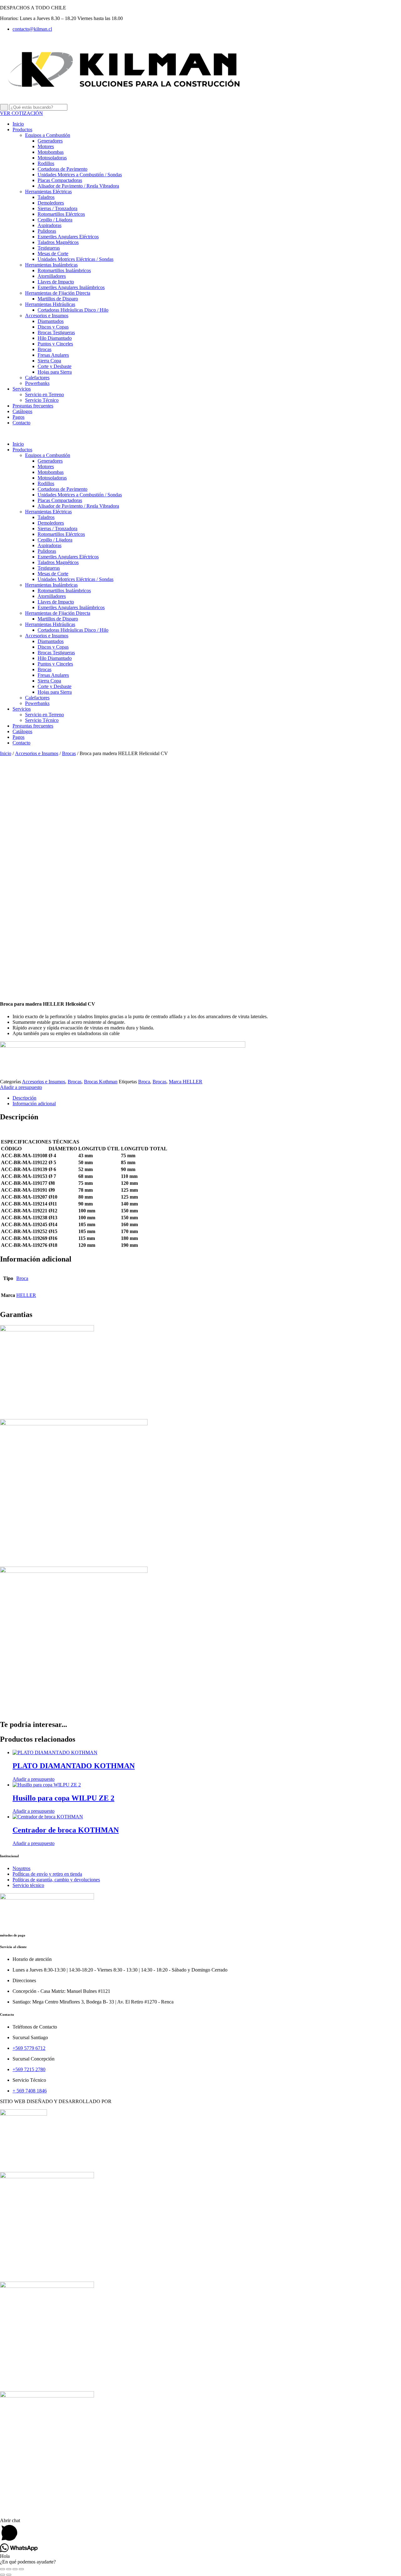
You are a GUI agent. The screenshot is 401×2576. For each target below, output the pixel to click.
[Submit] (4, 107)
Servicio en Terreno (44, 394)
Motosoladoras (52, 158)
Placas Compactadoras (60, 180)
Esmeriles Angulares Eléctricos (68, 237)
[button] (200, 433)
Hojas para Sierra (55, 372)
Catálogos (22, 411)
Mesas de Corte (53, 254)
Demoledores (51, 203)
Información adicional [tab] (34, 1104)
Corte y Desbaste (55, 366)
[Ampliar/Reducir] (3, 2569)
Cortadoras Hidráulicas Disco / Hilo (73, 310)
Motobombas (51, 152)
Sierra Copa (49, 361)
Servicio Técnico (42, 400)
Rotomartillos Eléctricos (61, 214)
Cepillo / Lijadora (55, 220)
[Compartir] (15, 2569)
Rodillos (46, 163)
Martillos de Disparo (58, 299)
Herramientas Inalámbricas (51, 265)
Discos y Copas (53, 327)
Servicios (22, 389)
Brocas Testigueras (56, 332)
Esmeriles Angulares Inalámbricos (71, 287)
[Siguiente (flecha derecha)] (9, 2575)
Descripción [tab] (24, 1098)
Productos (22, 130)
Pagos (18, 417)
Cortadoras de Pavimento (62, 169)
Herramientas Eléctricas (48, 192)
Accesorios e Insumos (47, 316)
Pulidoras (47, 231)
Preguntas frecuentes (33, 406)
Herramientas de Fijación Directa (58, 293)
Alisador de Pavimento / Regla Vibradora (78, 186)
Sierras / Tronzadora (57, 208)
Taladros (46, 197)
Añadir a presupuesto (21, 1087)
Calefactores (37, 378)
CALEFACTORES (20, 2493)
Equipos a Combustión (48, 135)
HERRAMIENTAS (20, 2164)
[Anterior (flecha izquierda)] (3, 2575)
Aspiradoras (49, 225)
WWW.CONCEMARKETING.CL (148, 2101)
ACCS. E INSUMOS (22, 2274)
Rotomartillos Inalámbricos (64, 270)
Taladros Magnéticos (58, 242)
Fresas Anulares (53, 355)
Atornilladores (52, 276)
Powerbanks (37, 383)
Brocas (44, 349)
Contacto (21, 423)
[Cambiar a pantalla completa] (9, 2569)
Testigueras (49, 248)
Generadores (50, 141)
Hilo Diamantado (55, 338)
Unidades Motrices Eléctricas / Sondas (76, 259)
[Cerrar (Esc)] (21, 2569)
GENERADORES (19, 2383)
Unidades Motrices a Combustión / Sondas (80, 175)
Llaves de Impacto (56, 282)
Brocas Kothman (101, 1082)
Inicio (18, 124)
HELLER (26, 1295)
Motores (46, 146)
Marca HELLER (186, 1082)
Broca (144, 1082)
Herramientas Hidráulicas (50, 304)
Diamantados (51, 321)
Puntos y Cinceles (55, 344)
